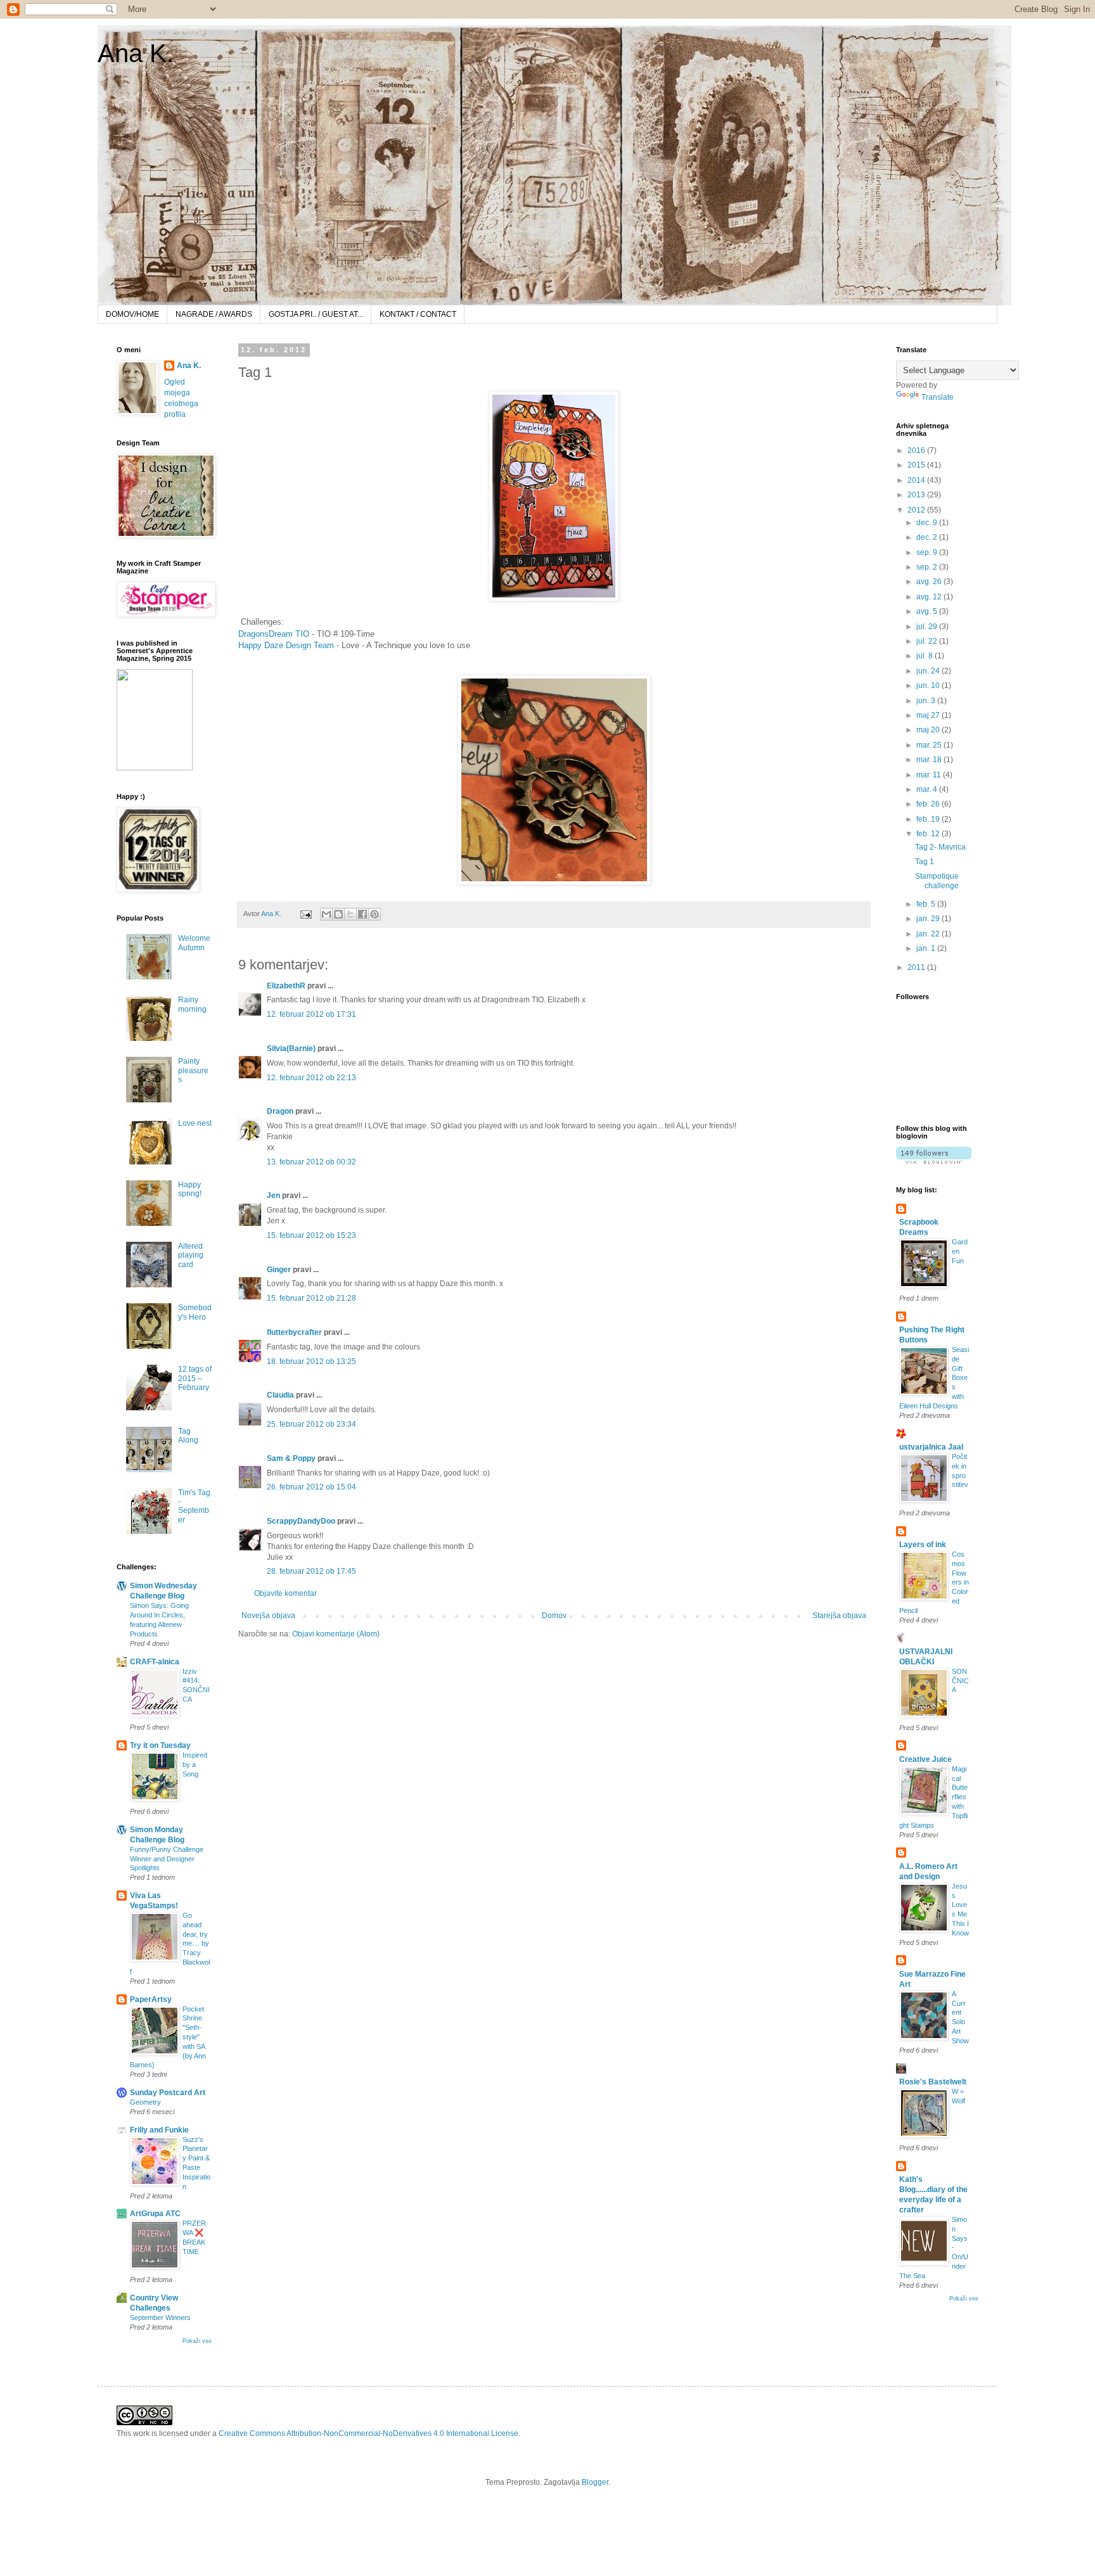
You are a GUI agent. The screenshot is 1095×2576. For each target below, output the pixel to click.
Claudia (280, 1395)
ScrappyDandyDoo (301, 1521)
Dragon (280, 1111)
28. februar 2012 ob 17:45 (311, 1571)
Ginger (279, 1270)
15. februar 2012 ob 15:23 (311, 1235)
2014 (917, 480)
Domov (554, 1616)
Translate (938, 397)
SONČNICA (960, 1681)
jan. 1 (927, 948)
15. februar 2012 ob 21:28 (311, 1298)
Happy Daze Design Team (286, 645)
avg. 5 (928, 611)
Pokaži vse (197, 2341)
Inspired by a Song (195, 1764)
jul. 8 (925, 656)
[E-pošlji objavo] (305, 914)
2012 (917, 510)
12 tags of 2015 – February (195, 1378)
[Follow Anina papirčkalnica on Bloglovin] (934, 1161)
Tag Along (188, 1436)
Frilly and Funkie (159, 2130)
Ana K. (136, 53)
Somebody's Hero (195, 1312)
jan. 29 (929, 919)
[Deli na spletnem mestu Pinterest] (375, 914)
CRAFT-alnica (155, 1662)
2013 (917, 495)
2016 (917, 450)
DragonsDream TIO (274, 634)
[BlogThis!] (338, 914)
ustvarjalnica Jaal (931, 1447)
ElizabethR (286, 986)
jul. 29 (928, 627)
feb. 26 (929, 804)
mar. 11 (930, 775)
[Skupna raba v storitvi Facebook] (362, 914)
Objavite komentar (285, 1593)
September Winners (160, 2318)
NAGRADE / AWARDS (214, 314)
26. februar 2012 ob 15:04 (311, 1487)
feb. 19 (929, 819)
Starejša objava (839, 1616)
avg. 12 (930, 597)
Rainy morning (192, 1004)
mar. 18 (930, 760)
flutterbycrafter (294, 1332)
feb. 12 (929, 834)
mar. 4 (928, 789)
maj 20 (929, 730)
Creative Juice (925, 1759)
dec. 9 (928, 523)
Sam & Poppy (291, 1458)
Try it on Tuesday (160, 1745)
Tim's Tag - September (194, 1506)
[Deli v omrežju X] (350, 914)
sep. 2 (928, 567)
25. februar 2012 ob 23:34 (311, 1424)
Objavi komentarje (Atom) (336, 1634)
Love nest (195, 1123)
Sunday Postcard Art (168, 2093)
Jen (273, 1196)
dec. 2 (928, 537)
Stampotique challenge (937, 881)
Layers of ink (923, 1545)
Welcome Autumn (194, 943)
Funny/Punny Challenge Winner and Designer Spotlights (167, 1859)
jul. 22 (928, 641)
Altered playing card (191, 1255)
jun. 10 (929, 685)
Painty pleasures (193, 1070)
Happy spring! (190, 1189)
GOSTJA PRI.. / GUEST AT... (316, 314)
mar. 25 (930, 745)
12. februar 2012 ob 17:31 (311, 1014)
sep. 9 (928, 552)
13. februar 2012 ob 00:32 (311, 1162)
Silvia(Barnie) (291, 1049)
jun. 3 (927, 701)
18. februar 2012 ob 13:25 (311, 1361)
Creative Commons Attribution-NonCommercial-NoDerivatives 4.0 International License (368, 2433)
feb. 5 (927, 904)
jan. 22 (929, 934)
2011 (917, 967)
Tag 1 (925, 862)
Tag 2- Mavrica (940, 847)
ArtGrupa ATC (155, 2214)
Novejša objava (268, 1616)
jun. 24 (929, 671)
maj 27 (929, 715)
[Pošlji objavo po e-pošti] (326, 914)
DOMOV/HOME (132, 314)
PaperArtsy (151, 1999)
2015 (917, 465)
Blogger (595, 2482)
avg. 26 (930, 582)
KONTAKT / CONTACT (418, 314)
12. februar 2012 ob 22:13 (311, 1078)
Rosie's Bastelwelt (933, 2082)
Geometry (145, 2102)
